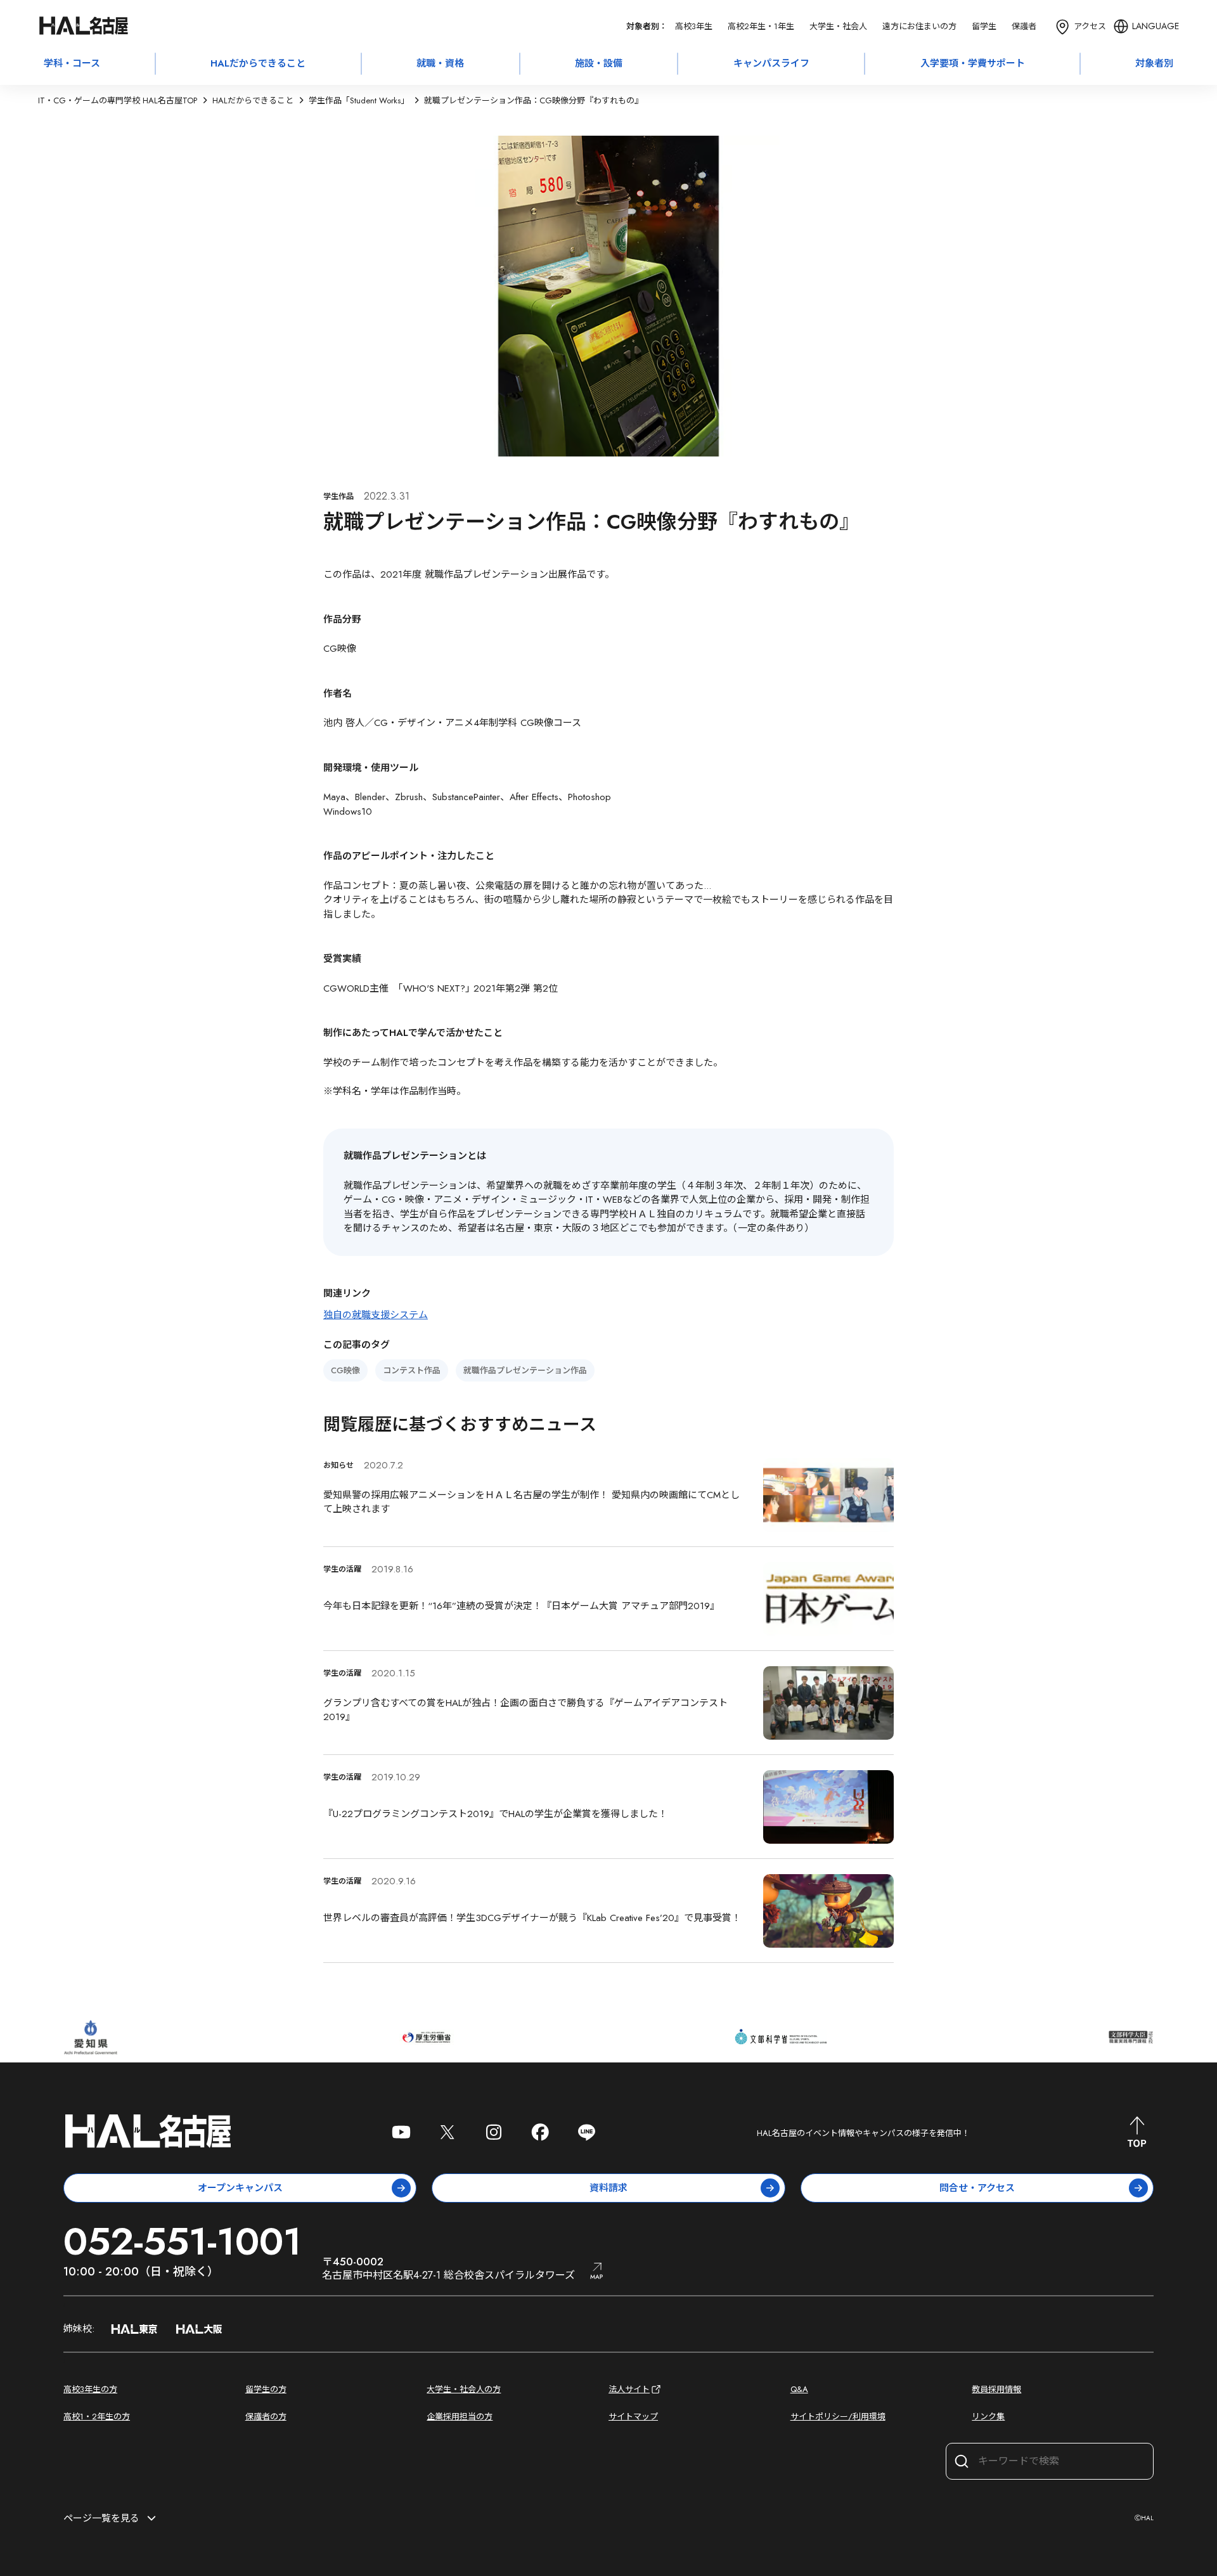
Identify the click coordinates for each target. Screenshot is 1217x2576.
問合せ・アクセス (977, 2188)
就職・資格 (440, 63)
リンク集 (988, 2417)
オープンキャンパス (240, 2188)
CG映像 (345, 1370)
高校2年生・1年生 (761, 26)
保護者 (1024, 26)
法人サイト (629, 2389)
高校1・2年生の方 (97, 2417)
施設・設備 (599, 63)
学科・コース (72, 63)
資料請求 (608, 2188)
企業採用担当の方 (460, 2417)
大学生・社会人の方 (464, 2389)
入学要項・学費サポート (973, 63)
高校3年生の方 (90, 2389)
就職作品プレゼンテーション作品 (525, 1370)
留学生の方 (266, 2389)
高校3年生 (694, 26)
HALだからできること (258, 63)
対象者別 (1154, 63)
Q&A (799, 2389)
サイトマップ (633, 2417)
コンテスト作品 (412, 1370)
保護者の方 (266, 2417)
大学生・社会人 (838, 26)
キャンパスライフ (771, 63)
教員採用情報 (996, 2389)
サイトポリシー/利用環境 (838, 2417)
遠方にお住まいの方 (919, 26)
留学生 (984, 26)
